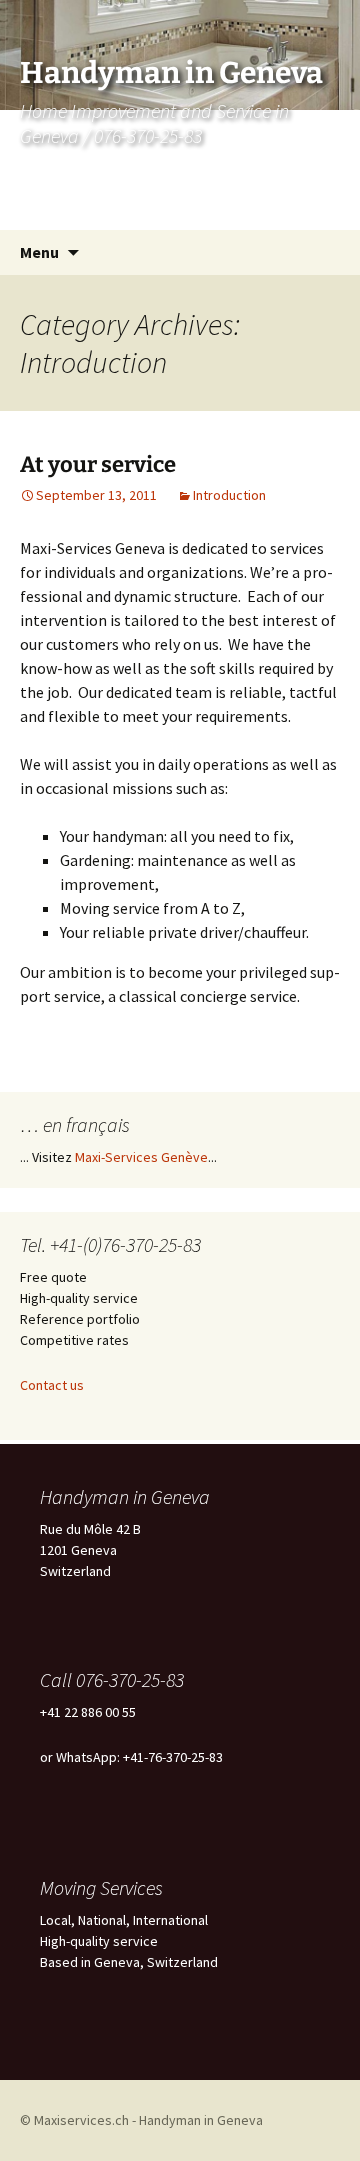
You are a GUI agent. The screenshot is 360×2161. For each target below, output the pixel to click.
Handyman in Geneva (201, 2120)
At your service (98, 464)
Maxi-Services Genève (141, 1157)
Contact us (52, 1385)
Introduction (229, 495)
